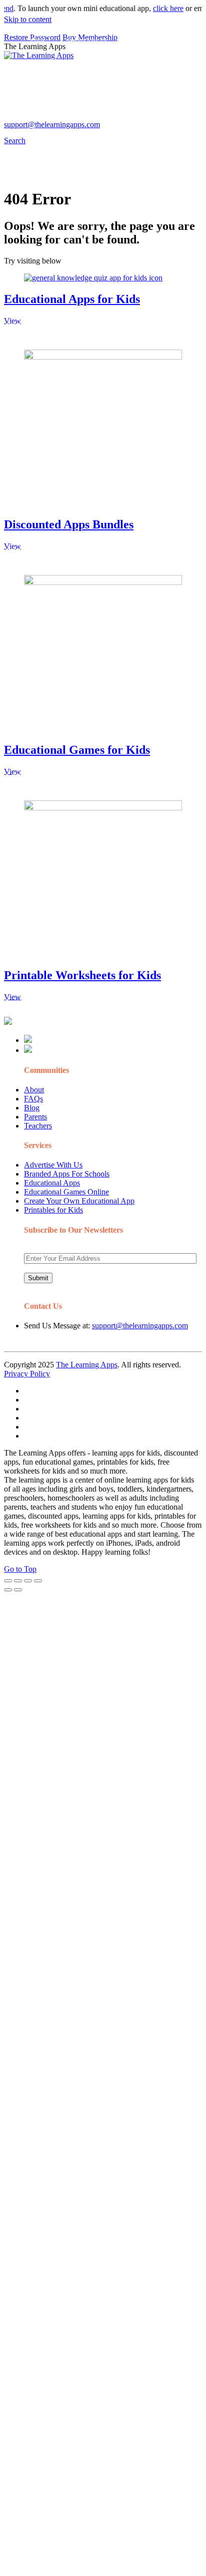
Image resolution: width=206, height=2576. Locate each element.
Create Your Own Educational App (79, 1201)
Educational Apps (52, 1183)
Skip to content (28, 19)
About (34, 1090)
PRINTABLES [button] (87, 42)
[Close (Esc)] (8, 1581)
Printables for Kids (53, 1210)
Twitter (111, 118)
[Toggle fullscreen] (28, 1581)
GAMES (141, 42)
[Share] (18, 1581)
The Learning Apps (87, 1365)
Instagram (43, 118)
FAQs (33, 1099)
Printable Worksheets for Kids (82, 975)
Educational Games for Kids (77, 750)
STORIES (43, 62)
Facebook (144, 118)
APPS (37, 42)
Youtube (79, 118)
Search (177, 118)
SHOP (160, 62)
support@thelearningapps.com (140, 1326)
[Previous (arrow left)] (8, 1590)
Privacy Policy (27, 1374)
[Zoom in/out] (38, 1581)
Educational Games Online (66, 1192)
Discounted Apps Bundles (69, 524)
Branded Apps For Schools (67, 1174)
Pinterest (41, 82)
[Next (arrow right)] (18, 1590)
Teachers (38, 1126)
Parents (35, 1117)
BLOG (121, 62)
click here (158, 8)
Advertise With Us (53, 1165)
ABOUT (80, 62)
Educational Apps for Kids (72, 299)
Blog (32, 1108)
